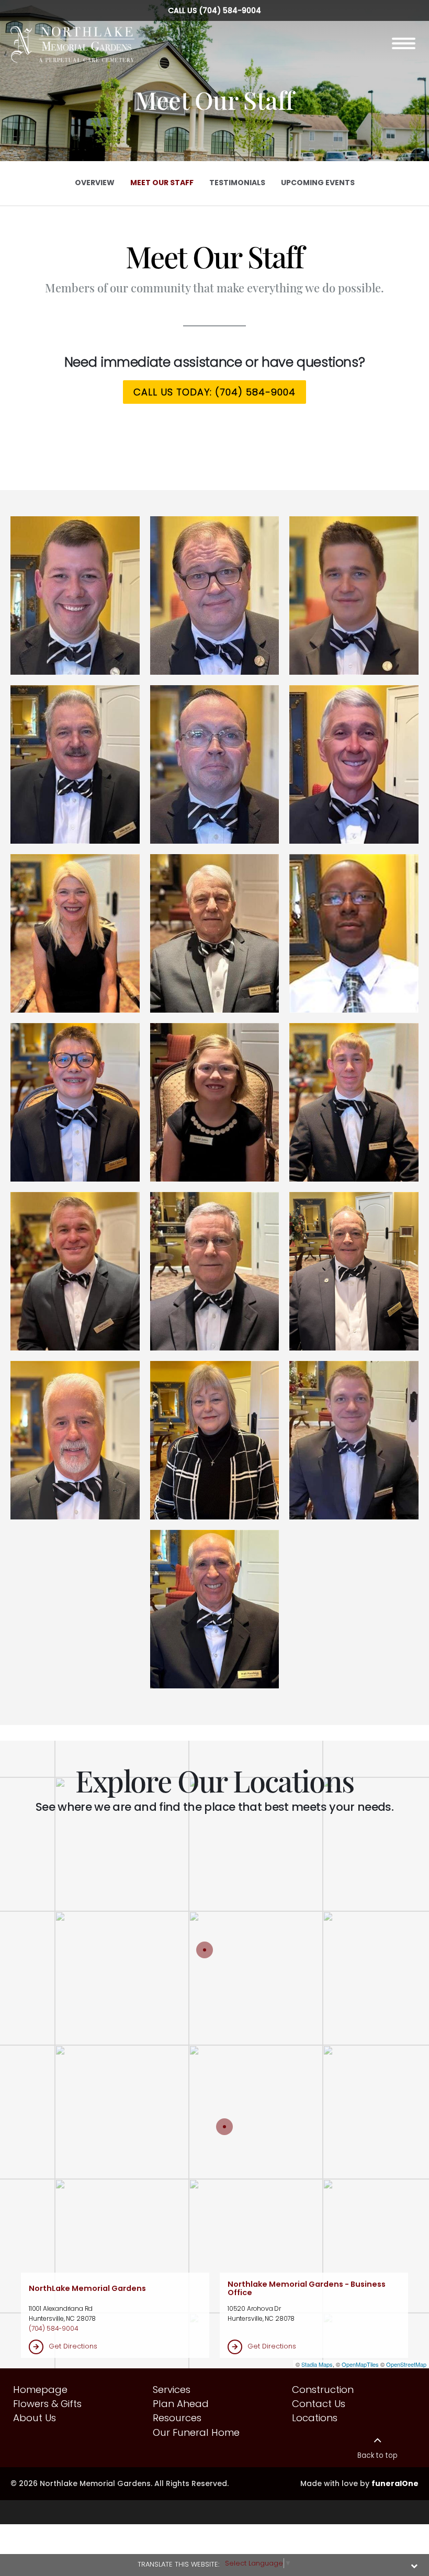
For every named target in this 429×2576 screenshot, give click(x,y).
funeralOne (395, 2483)
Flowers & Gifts (47, 2404)
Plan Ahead (181, 2404)
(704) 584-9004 (230, 10)
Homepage (40, 2390)
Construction (323, 2390)
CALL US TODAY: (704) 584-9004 (214, 392)
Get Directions (73, 2346)
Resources (177, 2418)
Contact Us (319, 2404)
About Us (35, 2418)
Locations (315, 2418)
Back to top (377, 2455)
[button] (75, 595)
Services (172, 2390)
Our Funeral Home (196, 2432)
